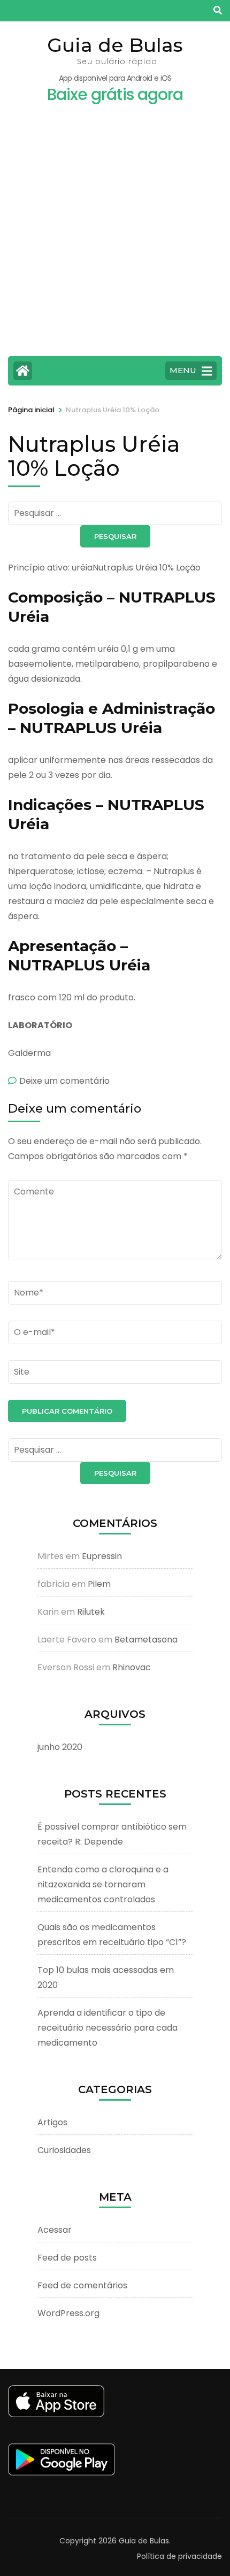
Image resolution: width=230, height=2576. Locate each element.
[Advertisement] (115, 236)
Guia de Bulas (115, 45)
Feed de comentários (82, 2285)
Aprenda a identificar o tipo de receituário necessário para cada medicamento (108, 2028)
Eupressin (102, 1556)
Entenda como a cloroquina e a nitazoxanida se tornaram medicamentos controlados (103, 1884)
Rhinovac (132, 1667)
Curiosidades (64, 2150)
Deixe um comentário (64, 1081)
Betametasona (146, 1640)
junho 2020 (60, 1747)
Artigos (52, 2122)
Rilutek (91, 1612)
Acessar (55, 2230)
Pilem (99, 1584)
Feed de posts (67, 2258)
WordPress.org (68, 2313)
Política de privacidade (179, 2556)
